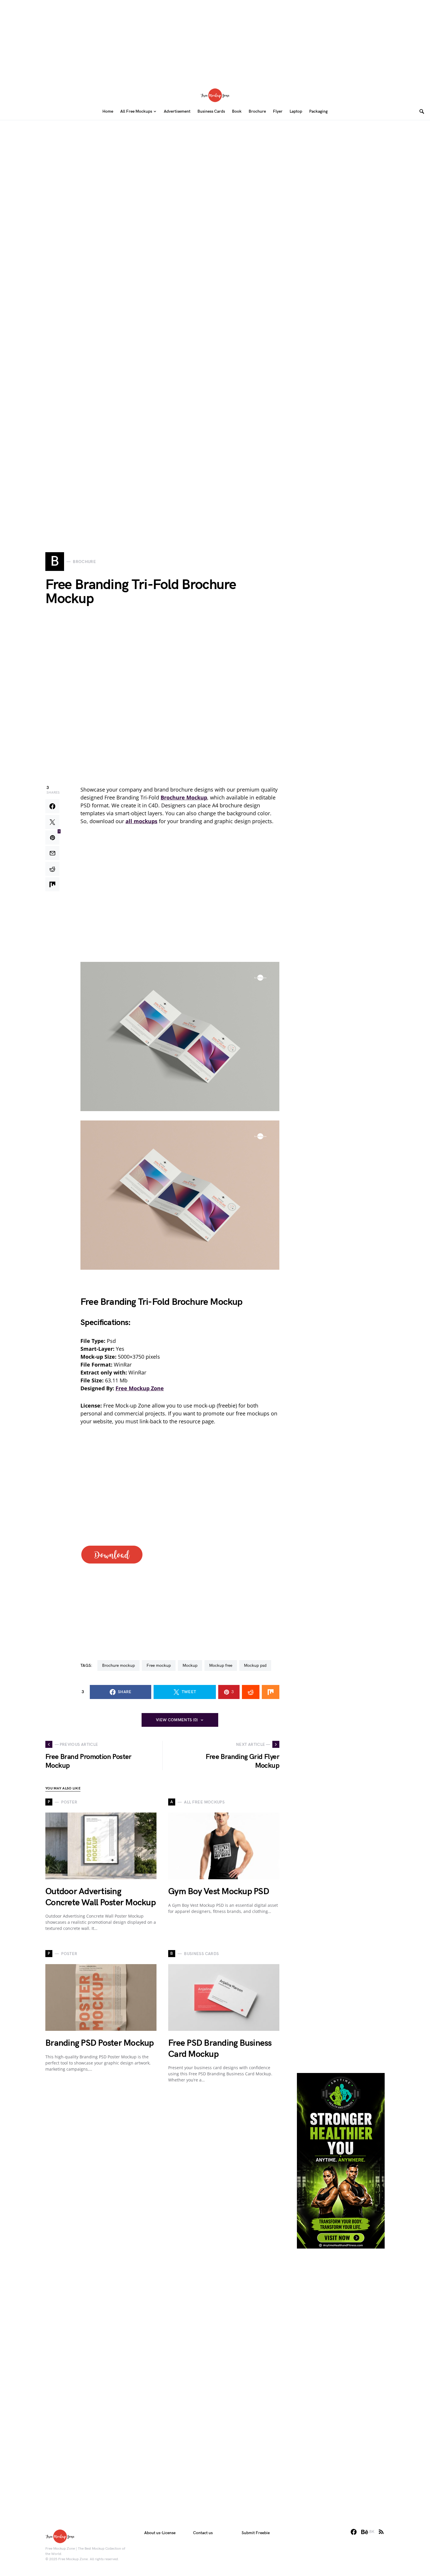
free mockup (159, 1665)
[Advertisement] (215, 41)
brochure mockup (118, 1665)
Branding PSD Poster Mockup (100, 2043)
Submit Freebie (256, 2533)
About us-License (160, 2533)
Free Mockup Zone (140, 1388)
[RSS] (381, 2532)
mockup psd (255, 1665)
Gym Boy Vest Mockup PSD (219, 1892)
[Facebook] (354, 2532)
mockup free (221, 1665)
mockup (190, 1665)
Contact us (203, 2533)
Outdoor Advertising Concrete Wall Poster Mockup (100, 1897)
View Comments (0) (177, 1720)
